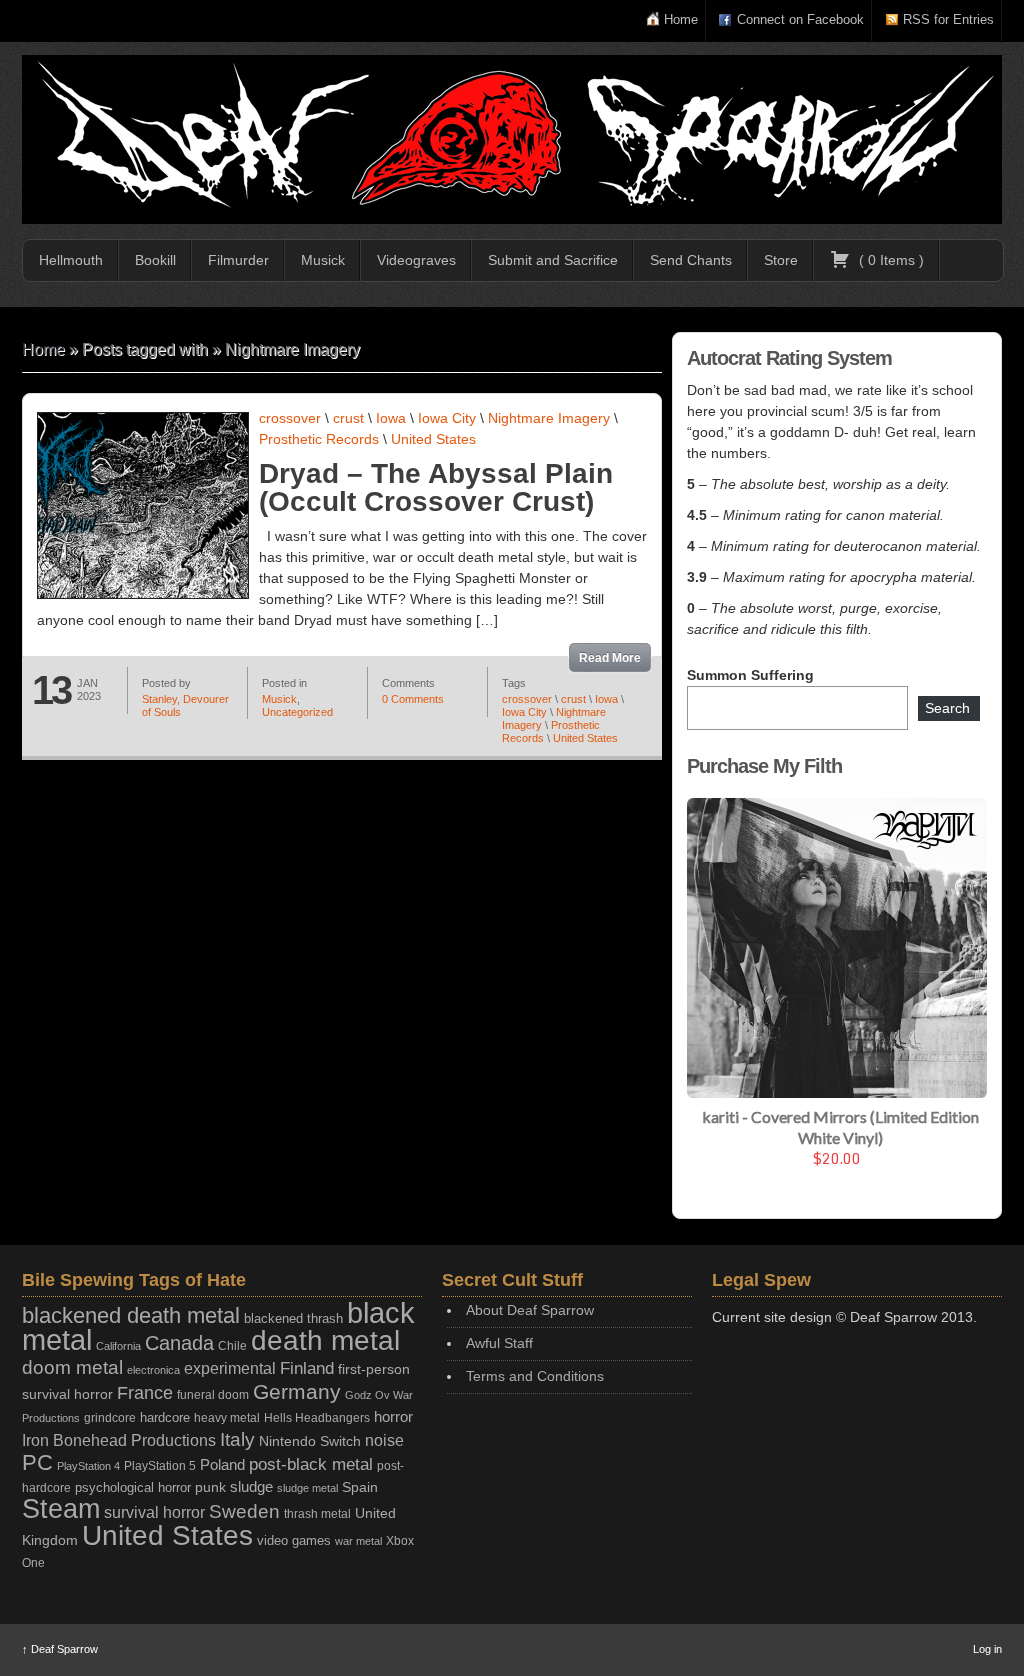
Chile (232, 1346)
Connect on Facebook (800, 19)
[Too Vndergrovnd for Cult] (512, 139)
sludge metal (307, 1488)
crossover (290, 418)
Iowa (391, 418)
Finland (307, 1368)
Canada (179, 1343)
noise (384, 1440)
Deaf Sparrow (60, 1649)
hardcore (165, 1417)
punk (210, 1487)
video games (294, 1540)
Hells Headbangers (317, 1418)
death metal (325, 1340)
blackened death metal (131, 1315)
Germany (297, 1391)
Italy (237, 1439)
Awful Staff (499, 1343)
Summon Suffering (750, 675)
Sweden (244, 1511)
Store (781, 260)
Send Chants (691, 260)
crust (348, 418)
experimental (230, 1368)
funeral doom (213, 1395)
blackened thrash (293, 1318)
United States (433, 439)
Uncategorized (297, 712)
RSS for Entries (948, 19)
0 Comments (413, 699)
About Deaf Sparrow (530, 1310)
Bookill (155, 260)
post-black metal (311, 1464)
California (118, 1346)
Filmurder (238, 260)
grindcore (110, 1418)
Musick (323, 260)
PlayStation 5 (160, 1465)
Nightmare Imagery (549, 418)
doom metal (72, 1367)
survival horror (154, 1512)
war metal (358, 1541)
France (145, 1393)
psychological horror (133, 1487)
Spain (360, 1487)
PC (37, 1462)
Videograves (416, 260)
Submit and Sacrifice (553, 260)
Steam (61, 1509)
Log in (987, 1649)
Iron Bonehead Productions (119, 1440)
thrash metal (317, 1514)
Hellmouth (71, 260)
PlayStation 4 (88, 1466)
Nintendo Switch (310, 1441)
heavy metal (227, 1418)
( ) (889, 260)
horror (393, 1416)
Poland (222, 1464)
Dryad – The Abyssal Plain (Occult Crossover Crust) (436, 487)
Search (947, 708)
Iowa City (447, 418)
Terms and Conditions (535, 1376)
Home (681, 19)
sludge (251, 1487)
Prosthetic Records (319, 439)
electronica (153, 1370)
